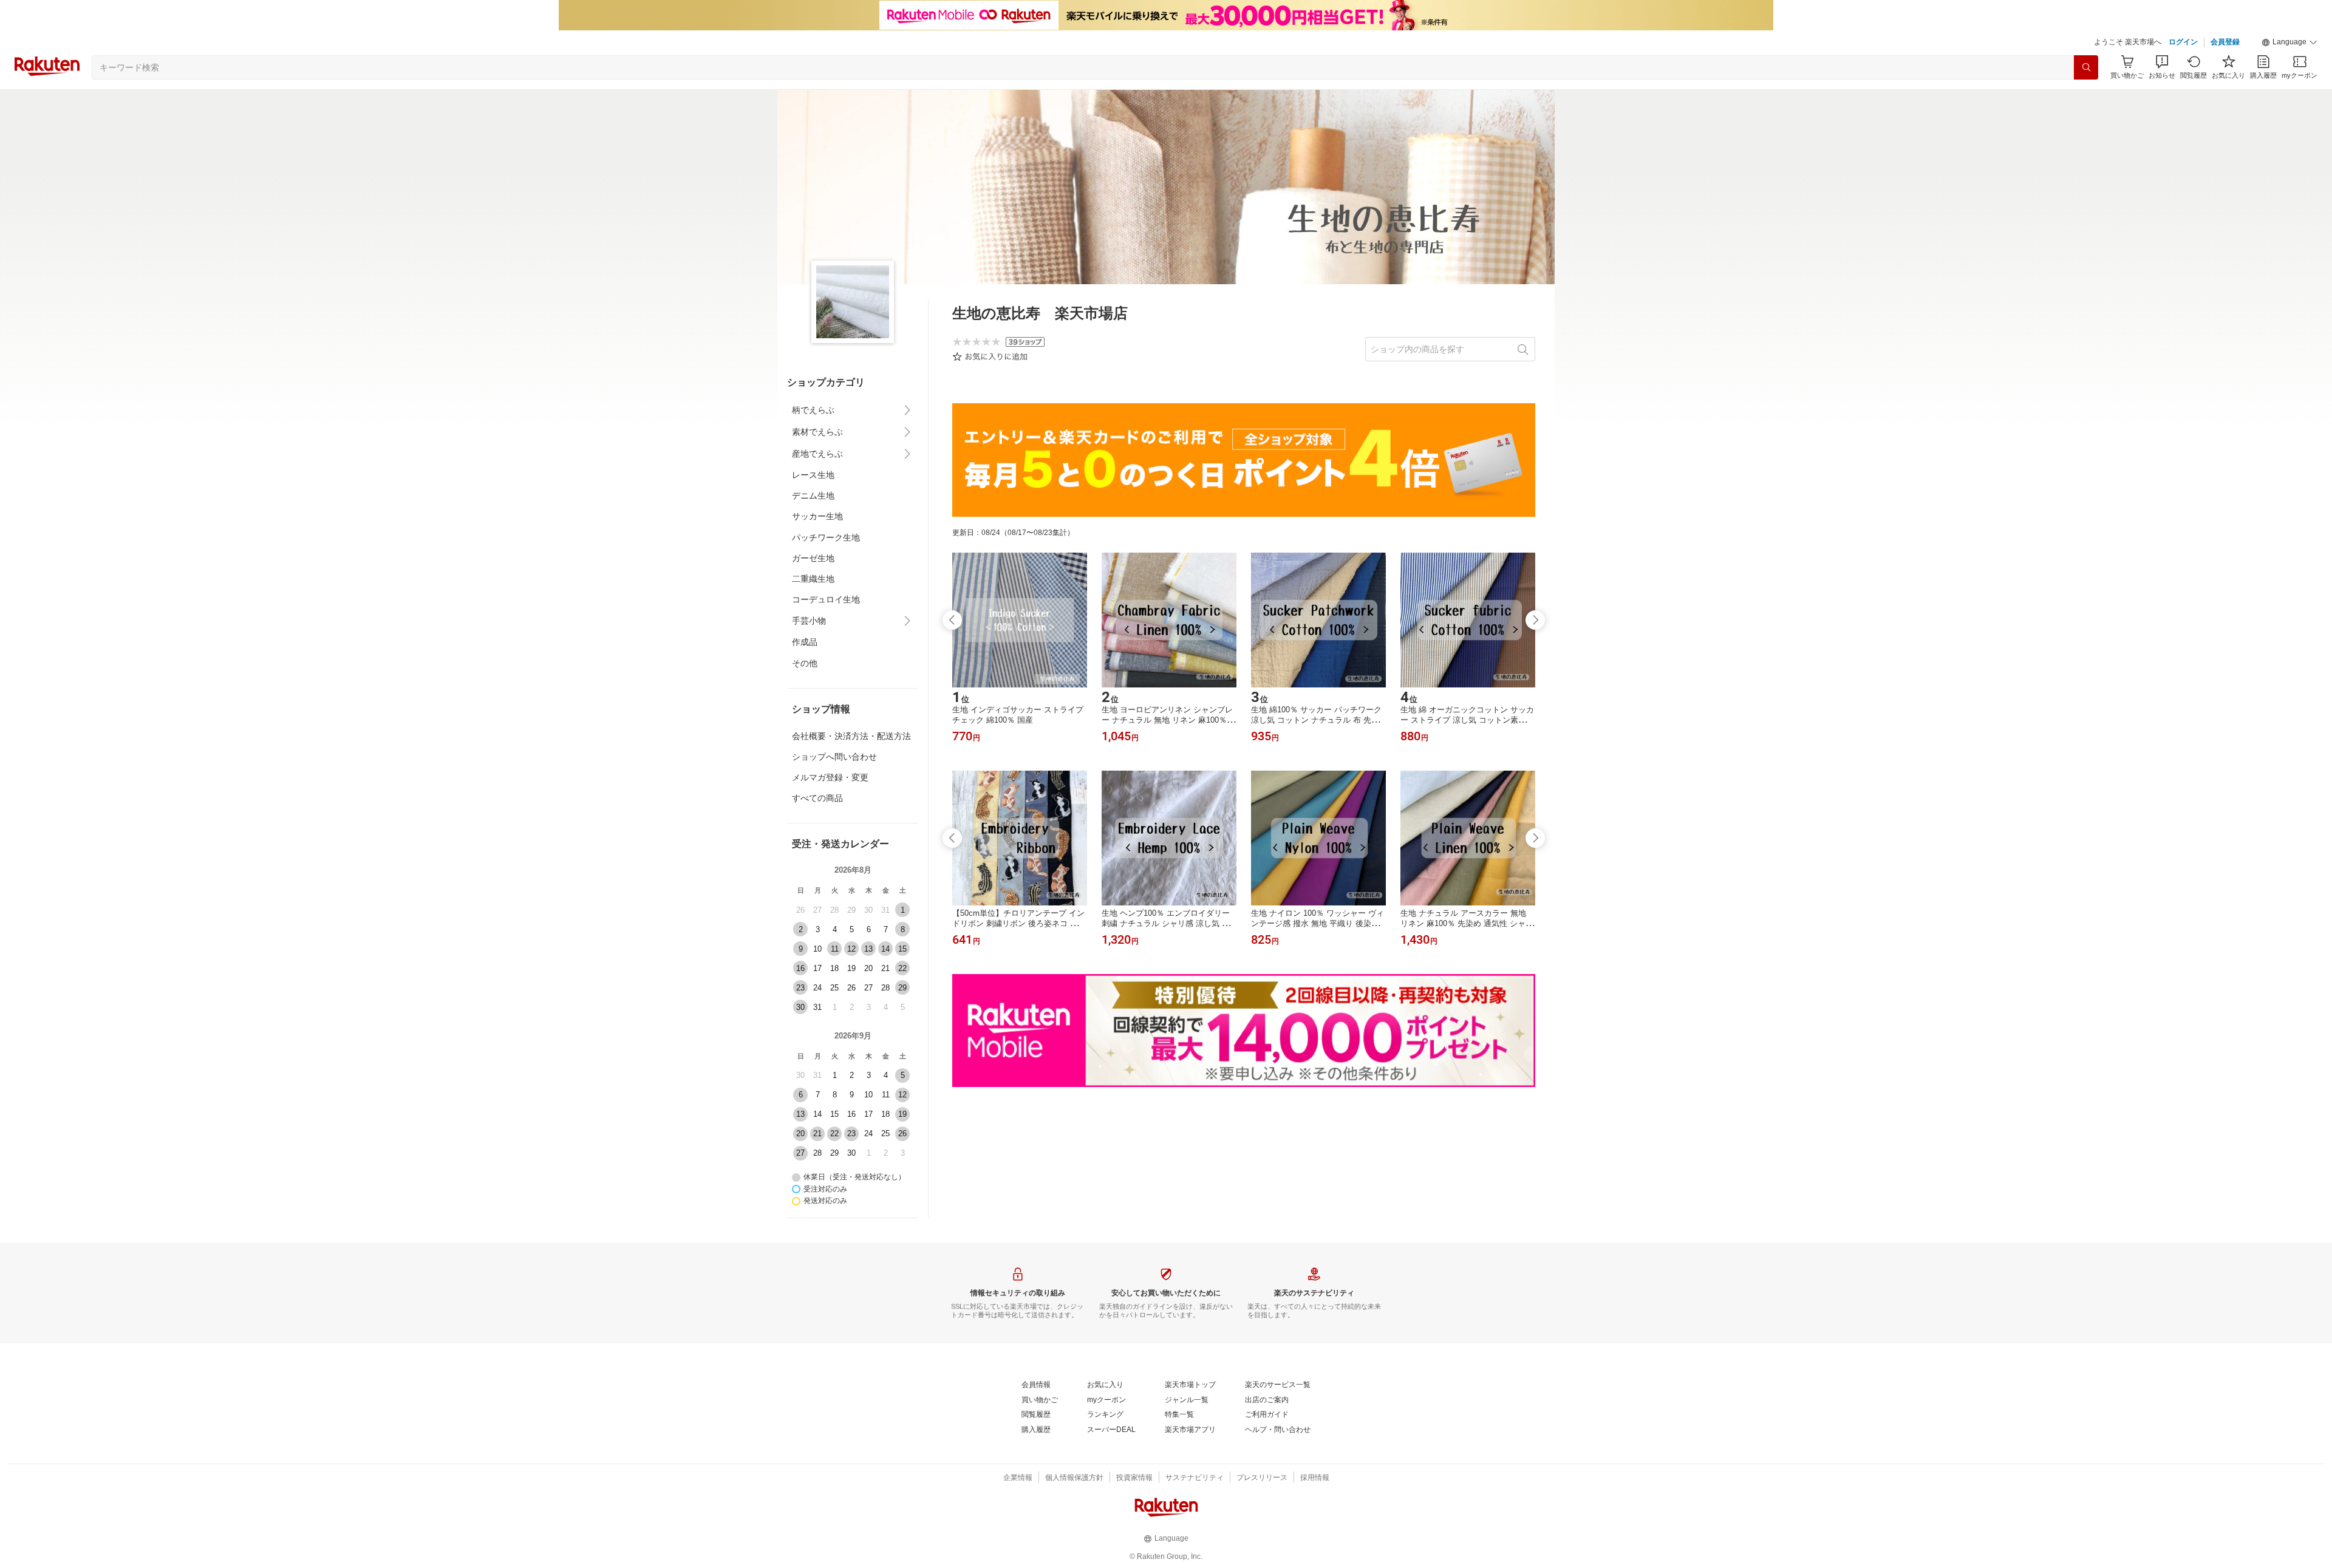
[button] (2289, 43)
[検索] (2086, 67)
